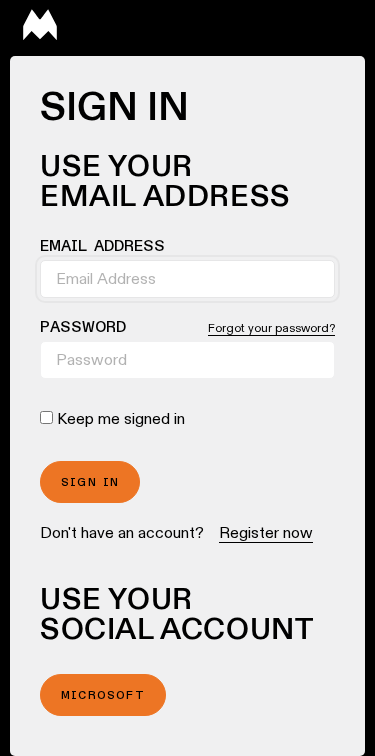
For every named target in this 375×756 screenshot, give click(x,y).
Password (83, 328)
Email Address (102, 247)
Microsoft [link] (103, 696)
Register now (266, 532)
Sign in (90, 483)
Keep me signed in (121, 418)
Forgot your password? (271, 327)
